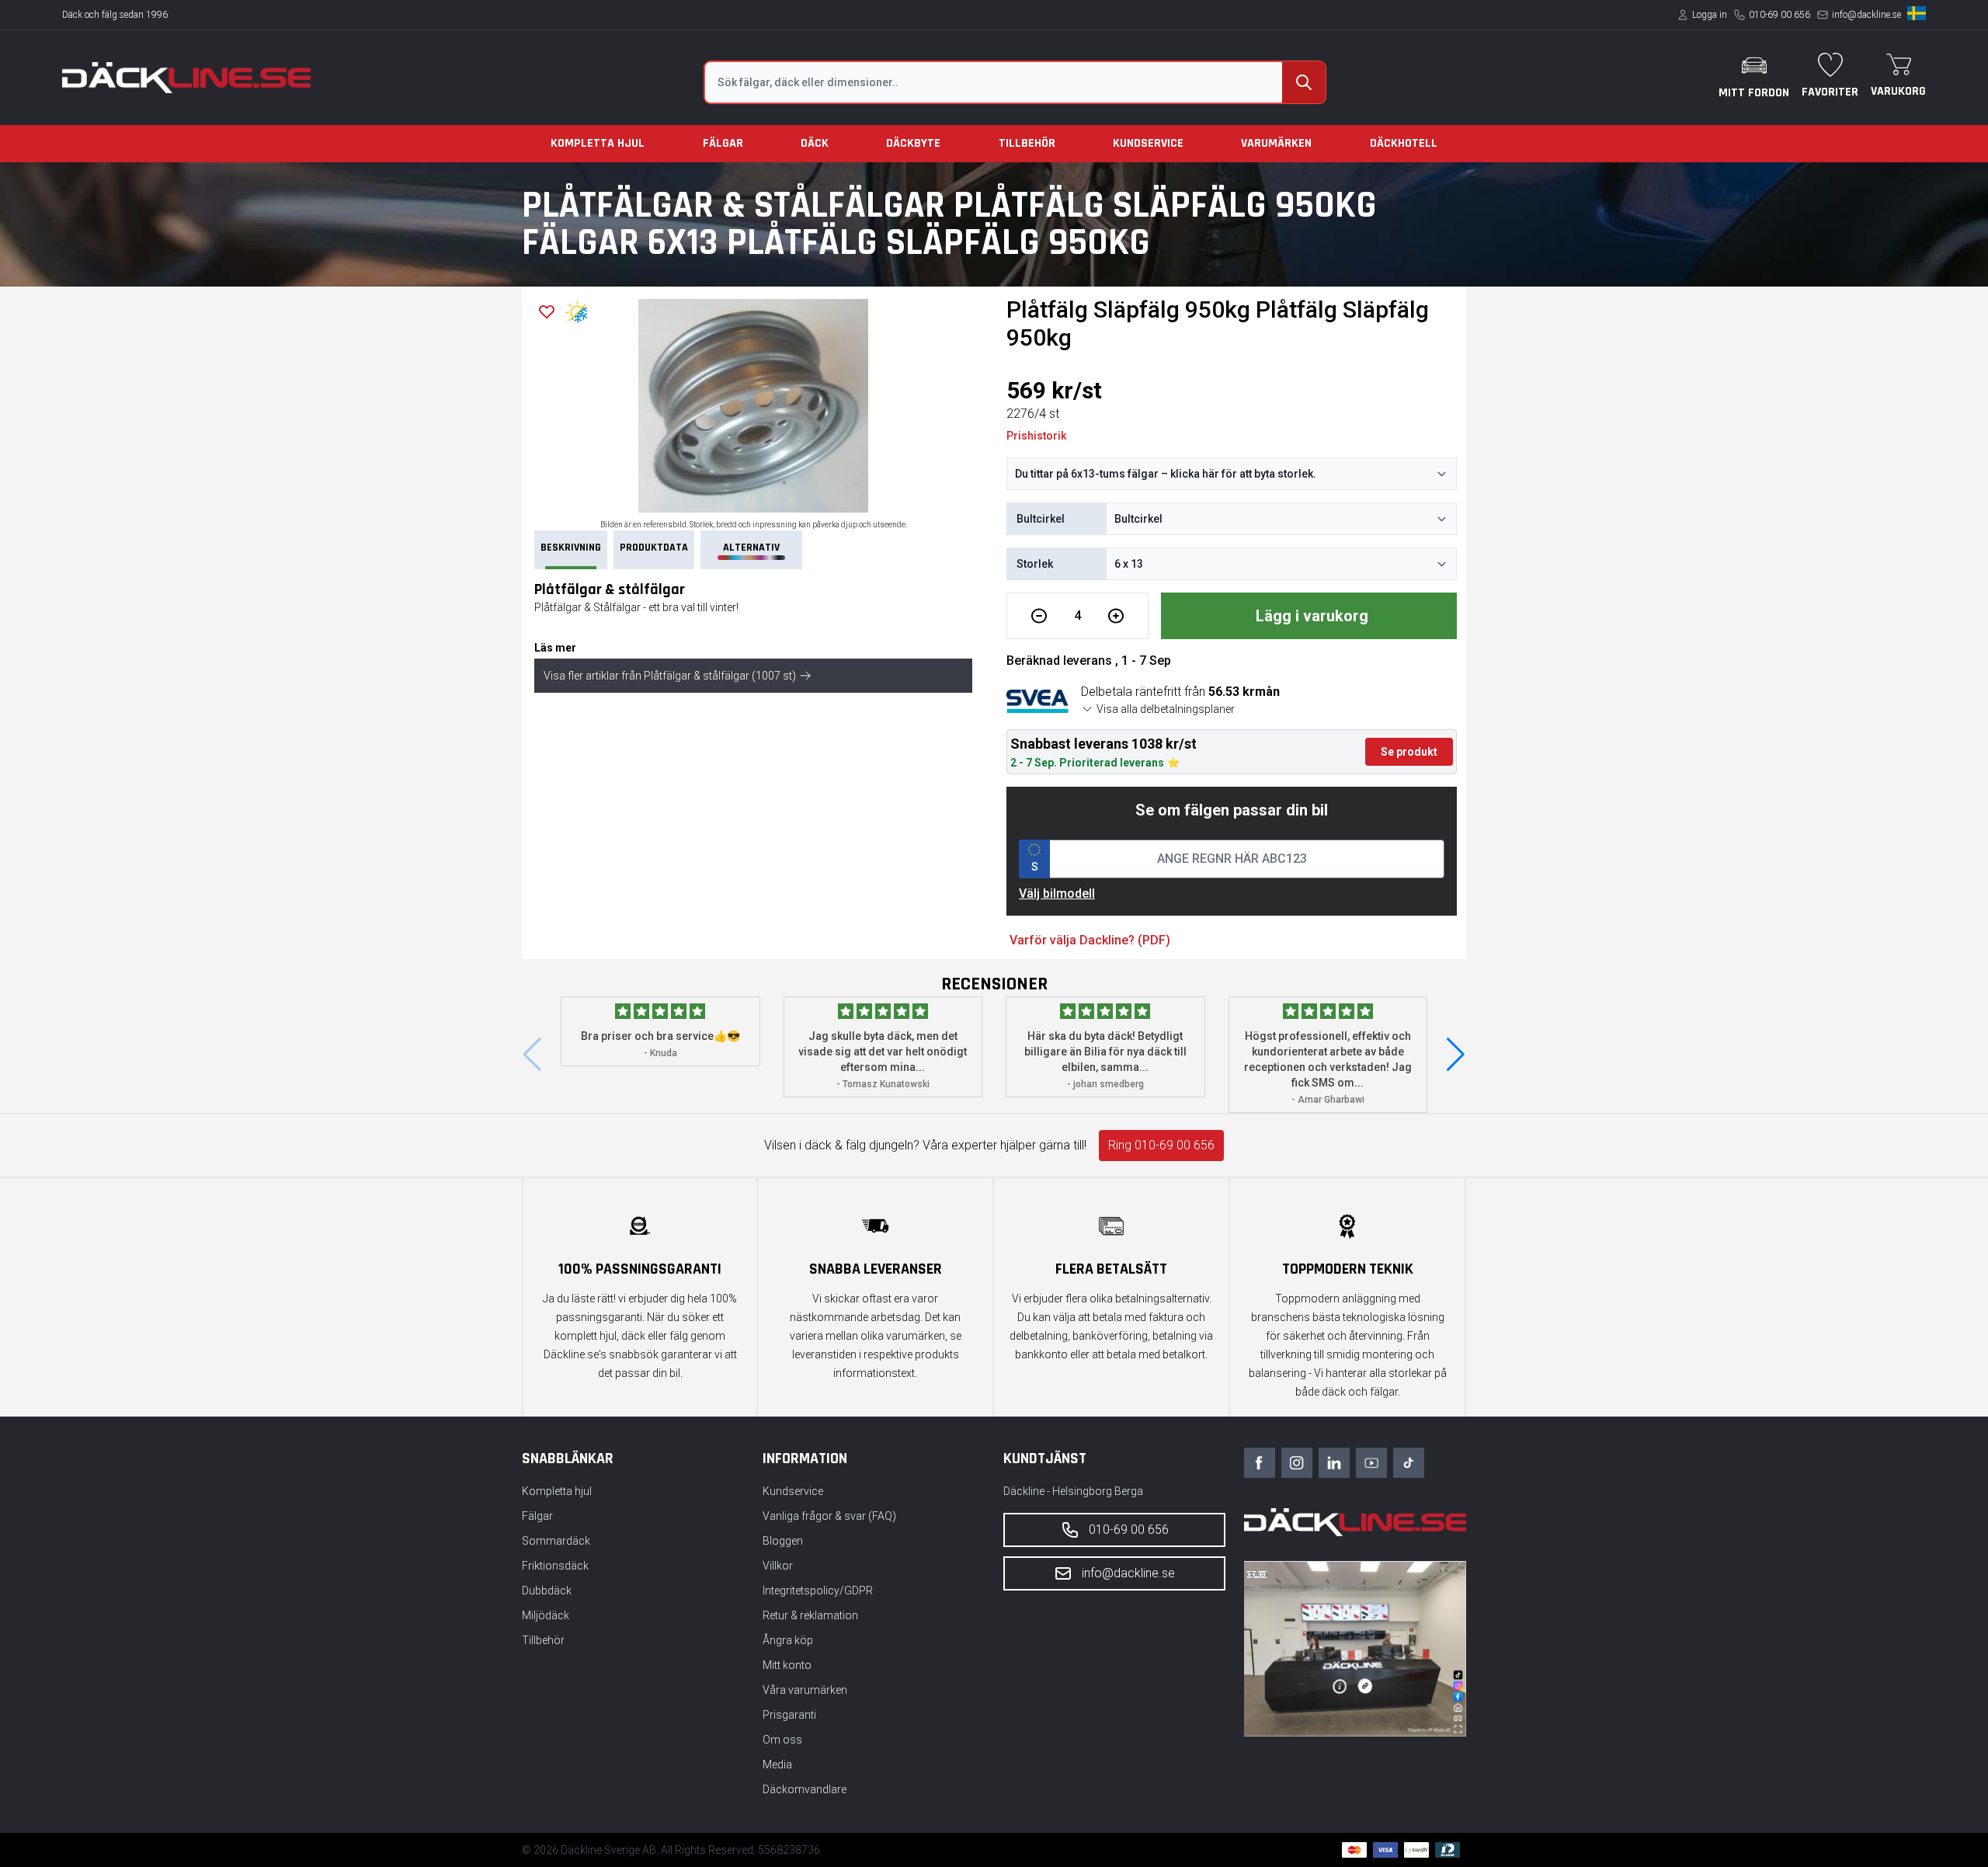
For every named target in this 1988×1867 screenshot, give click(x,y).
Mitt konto (787, 1665)
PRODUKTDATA (654, 548)
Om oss (782, 1740)
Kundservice (1148, 143)
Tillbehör (1027, 143)
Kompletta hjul (598, 143)
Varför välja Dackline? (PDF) (1090, 940)
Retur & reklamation (810, 1615)
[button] (1456, 1055)
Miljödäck (546, 1615)
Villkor (778, 1566)
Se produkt (1409, 752)
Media (777, 1764)
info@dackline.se (1866, 15)
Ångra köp (788, 1640)
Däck (815, 143)
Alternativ (751, 548)
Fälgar (723, 143)
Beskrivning (571, 548)
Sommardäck (556, 1541)
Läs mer (555, 648)
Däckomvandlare (805, 1789)
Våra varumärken (805, 1690)
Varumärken (1276, 143)
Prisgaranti (789, 1715)
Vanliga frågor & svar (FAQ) (829, 1516)
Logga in (1710, 15)
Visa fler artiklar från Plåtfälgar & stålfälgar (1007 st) (670, 676)
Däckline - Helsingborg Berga (1073, 1491)
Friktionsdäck (555, 1566)
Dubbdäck (547, 1591)
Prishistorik (1036, 436)
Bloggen (783, 1541)
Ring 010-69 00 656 (1161, 1145)
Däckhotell (1404, 143)
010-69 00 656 (1779, 15)
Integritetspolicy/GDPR (818, 1591)
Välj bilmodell (1057, 894)
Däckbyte (913, 143)
